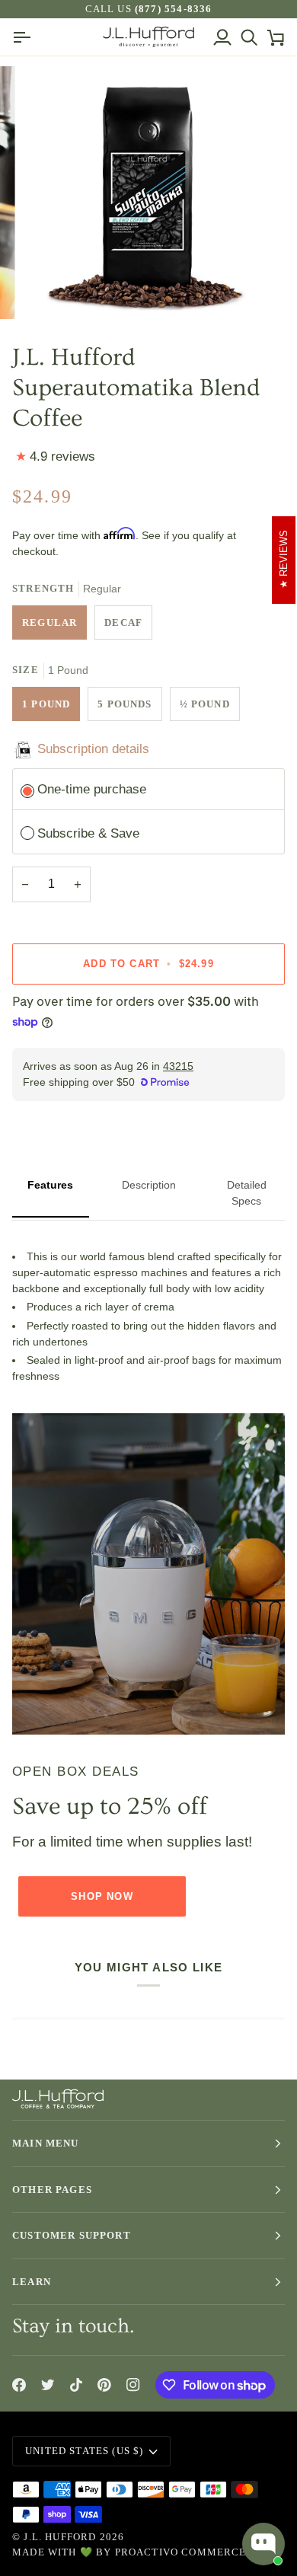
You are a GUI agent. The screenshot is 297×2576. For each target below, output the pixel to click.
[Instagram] (133, 2385)
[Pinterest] (104, 2385)
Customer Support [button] (72, 2235)
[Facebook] (19, 2385)
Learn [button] (32, 2282)
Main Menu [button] (46, 2143)
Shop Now (102, 1896)
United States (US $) (84, 2451)
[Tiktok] (76, 2385)
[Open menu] (26, 37)
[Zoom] (51, 290)
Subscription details (93, 749)
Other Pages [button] (52, 2190)
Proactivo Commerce (181, 2552)
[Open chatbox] (263, 2544)
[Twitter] (48, 2385)
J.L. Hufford (60, 2537)
